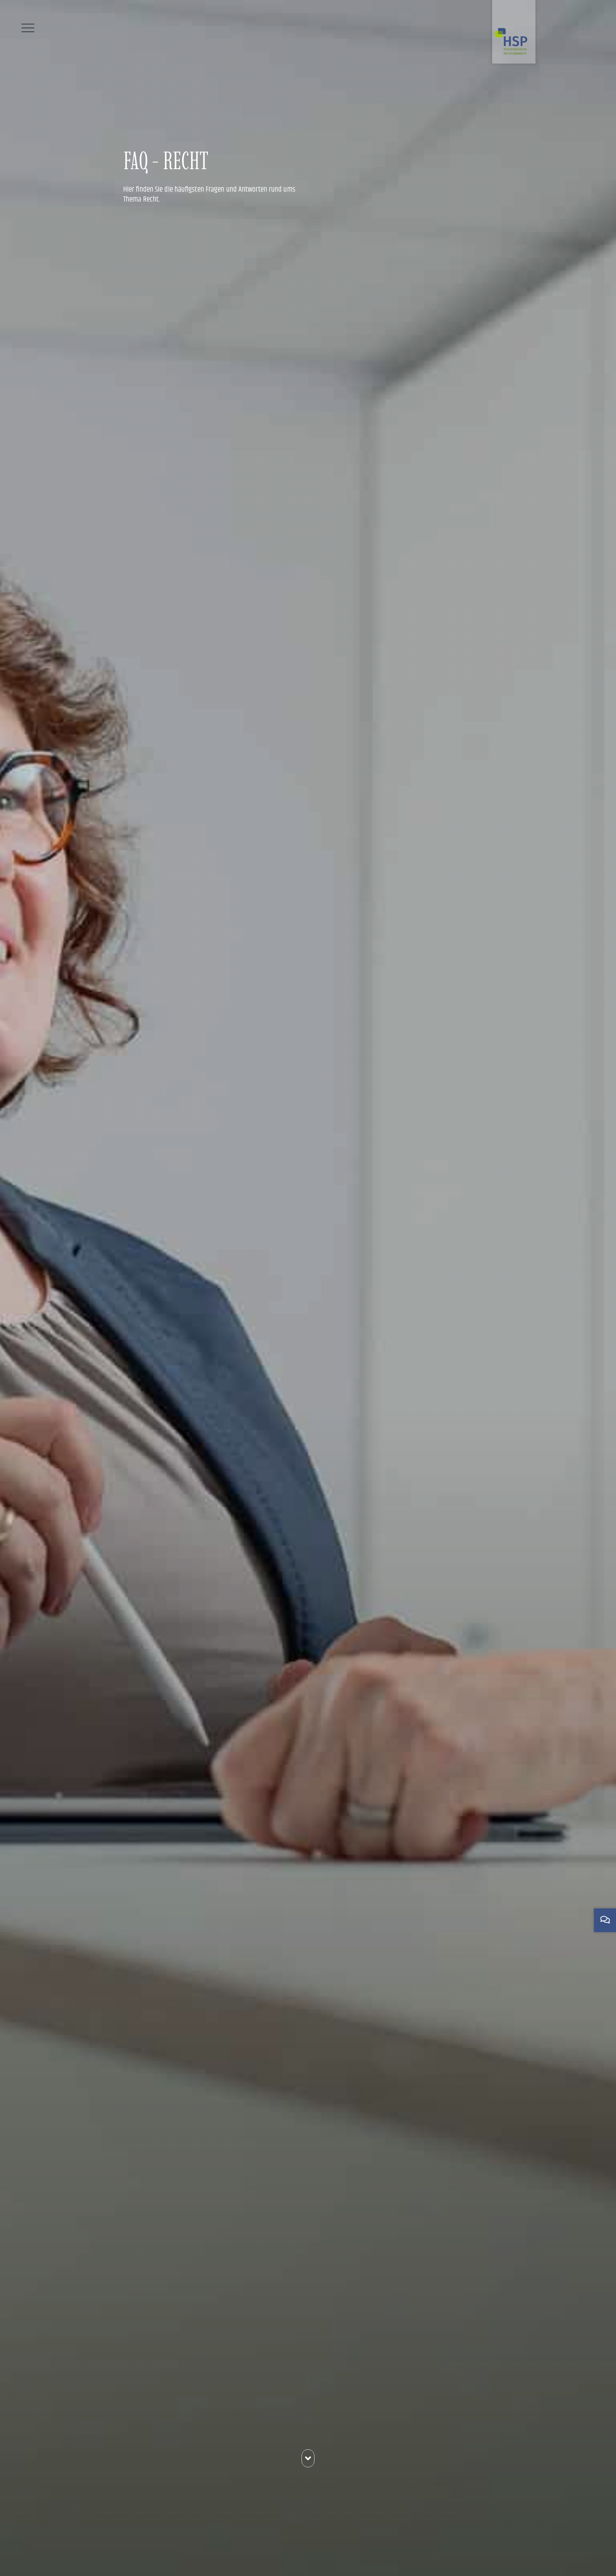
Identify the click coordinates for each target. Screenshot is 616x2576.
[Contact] (605, 1920)
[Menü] (28, 28)
